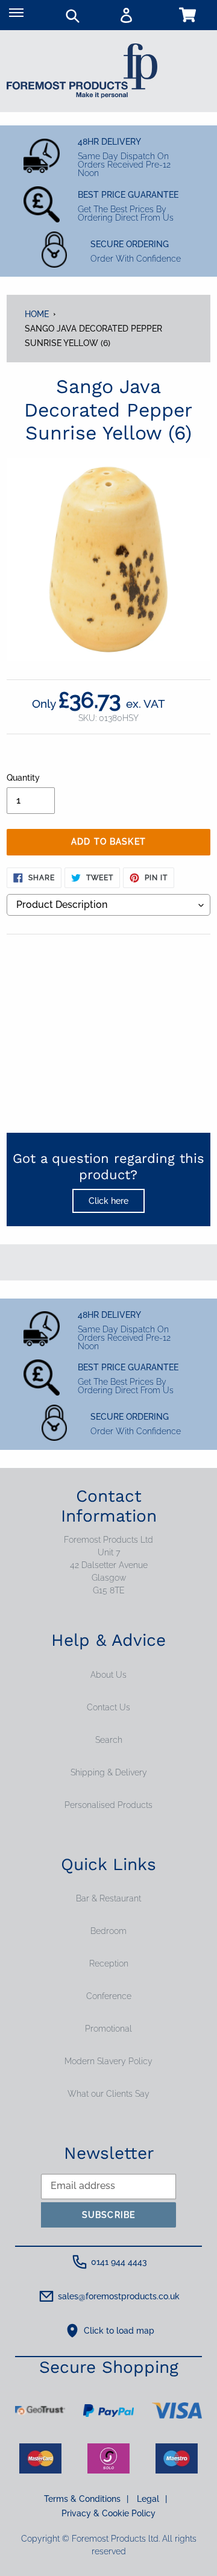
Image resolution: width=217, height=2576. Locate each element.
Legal (152, 2499)
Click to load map (119, 2331)
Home (37, 314)
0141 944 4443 (119, 2262)
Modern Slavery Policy (108, 2061)
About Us (108, 1675)
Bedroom (108, 1931)
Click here (108, 1201)
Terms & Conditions (86, 2499)
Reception (109, 1963)
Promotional (108, 2029)
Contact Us (108, 1707)
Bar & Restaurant (108, 1898)
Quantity (23, 778)
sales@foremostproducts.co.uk (119, 2296)
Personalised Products (108, 1805)
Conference (109, 1996)
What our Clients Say (108, 2094)
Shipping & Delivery (109, 1772)
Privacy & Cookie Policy (108, 2513)
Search (109, 1740)
